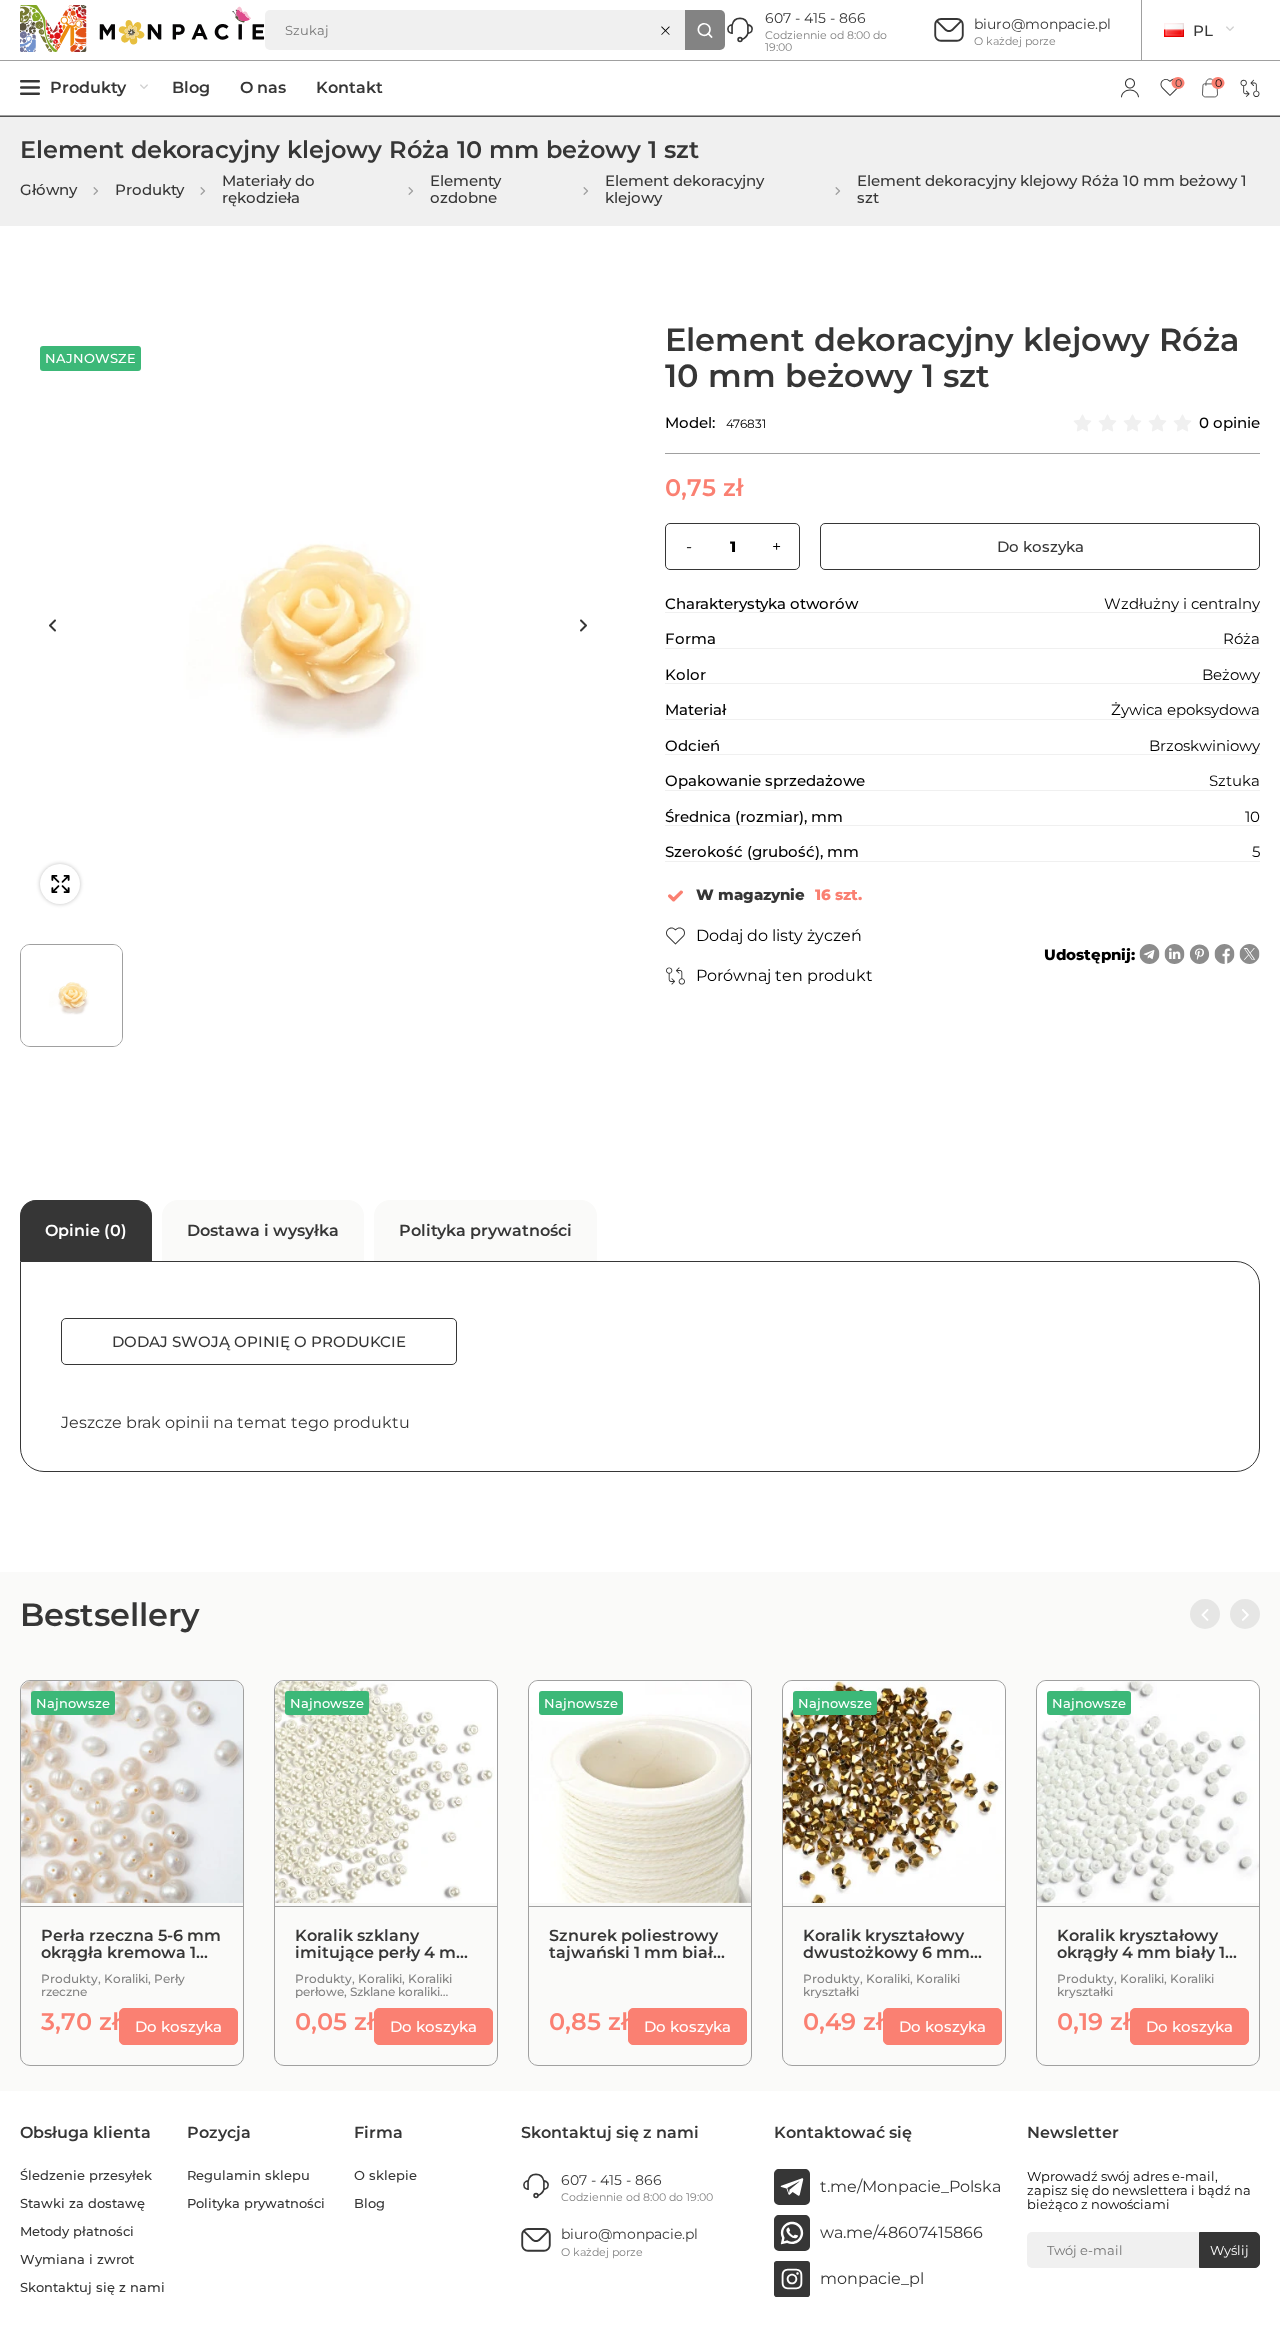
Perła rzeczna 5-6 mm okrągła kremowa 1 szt (131, 1944)
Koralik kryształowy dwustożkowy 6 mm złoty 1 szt (886, 1944)
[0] (1170, 88)
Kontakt (349, 88)
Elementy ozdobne (465, 189)
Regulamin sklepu (248, 2175)
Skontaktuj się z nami (92, 2287)
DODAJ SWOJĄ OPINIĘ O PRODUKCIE (259, 1341)
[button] (52, 625)
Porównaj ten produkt (784, 975)
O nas (263, 88)
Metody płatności (77, 2231)
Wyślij (1229, 2250)
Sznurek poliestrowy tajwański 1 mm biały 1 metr (635, 1944)
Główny (48, 190)
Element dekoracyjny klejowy (684, 189)
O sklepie (385, 2175)
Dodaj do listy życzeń (779, 935)
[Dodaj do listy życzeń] (203, 1771)
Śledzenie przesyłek (86, 2175)
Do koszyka (1040, 546)
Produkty (149, 190)
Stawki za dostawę (82, 2203)
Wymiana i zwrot (77, 2259)
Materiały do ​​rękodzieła (270, 189)
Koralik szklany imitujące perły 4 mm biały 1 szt (384, 1944)
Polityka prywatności (256, 2203)
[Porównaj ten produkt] (203, 1721)
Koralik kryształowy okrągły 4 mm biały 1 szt (1141, 1944)
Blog (191, 88)
